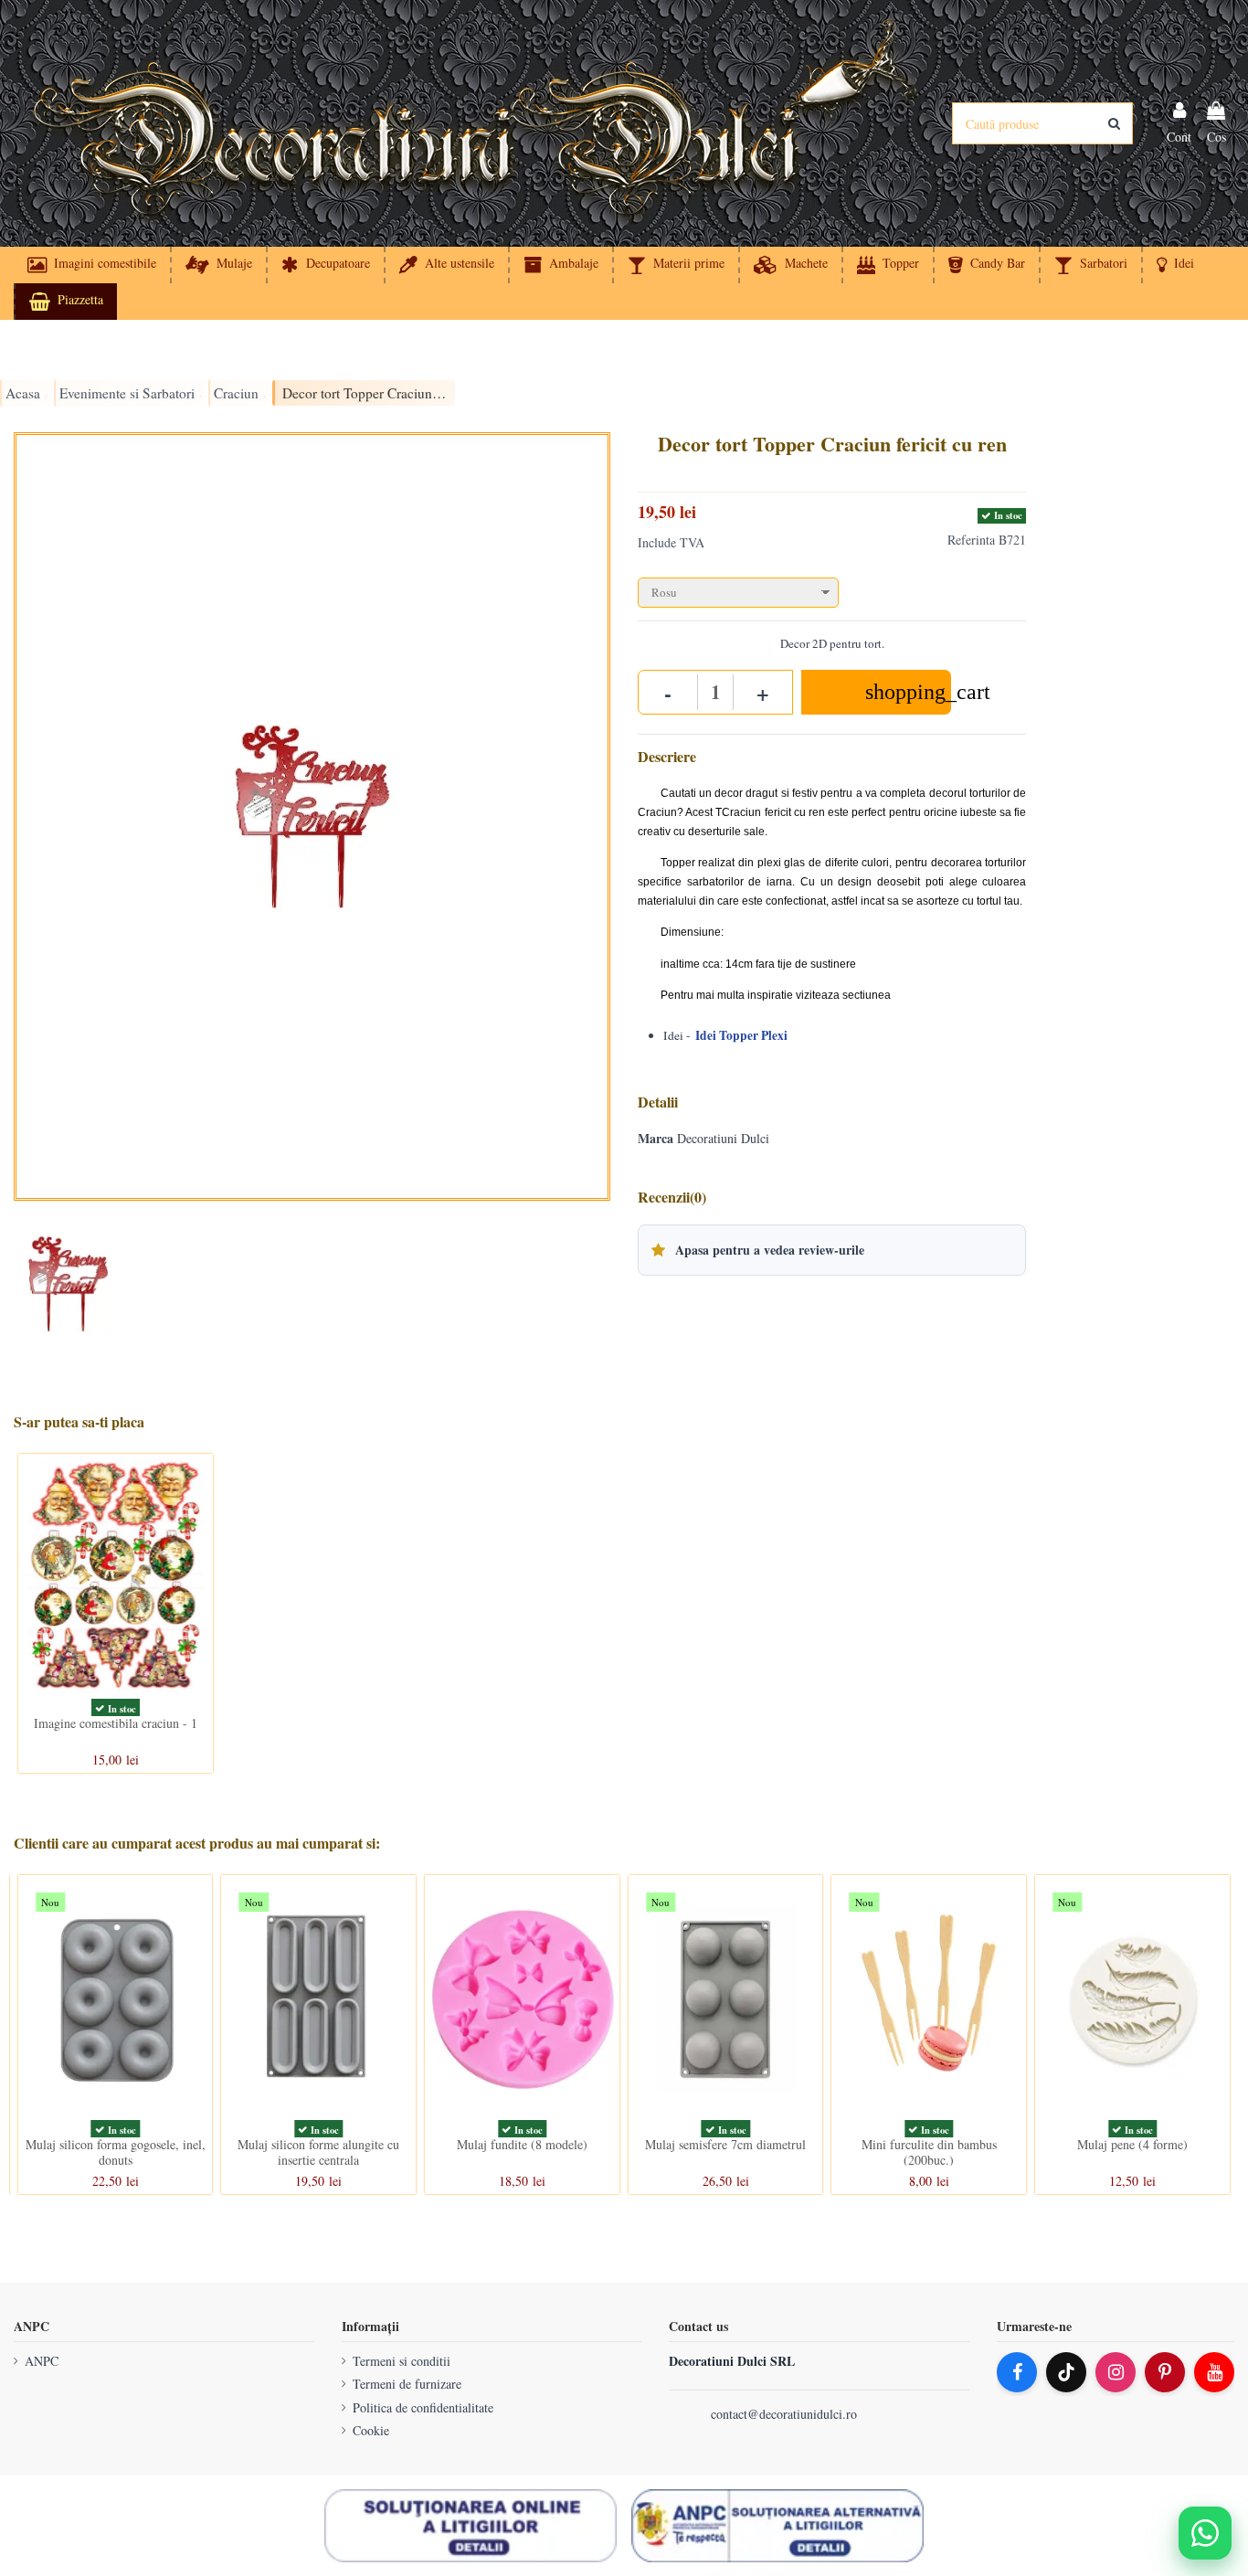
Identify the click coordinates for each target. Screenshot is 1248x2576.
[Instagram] (1116, 2372)
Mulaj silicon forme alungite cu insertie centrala (318, 2152)
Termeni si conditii (402, 2361)
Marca (656, 1139)
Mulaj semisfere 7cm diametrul (725, 2144)
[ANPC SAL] (777, 2526)
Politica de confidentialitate (423, 2407)
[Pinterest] (1165, 2372)
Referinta (971, 540)
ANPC (42, 2361)
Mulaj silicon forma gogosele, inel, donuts (116, 2152)
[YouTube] (1214, 2372)
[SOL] (471, 2526)
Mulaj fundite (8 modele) (522, 2144)
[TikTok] (1066, 2372)
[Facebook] (1017, 2372)
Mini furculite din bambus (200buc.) (929, 2152)
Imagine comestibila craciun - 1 (116, 1723)
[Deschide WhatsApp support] (1205, 2533)
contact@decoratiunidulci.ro (784, 2414)
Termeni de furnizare (407, 2384)
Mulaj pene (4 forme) (1132, 2144)
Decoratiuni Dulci (723, 1138)
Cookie (371, 2430)
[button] (1174, 265)
